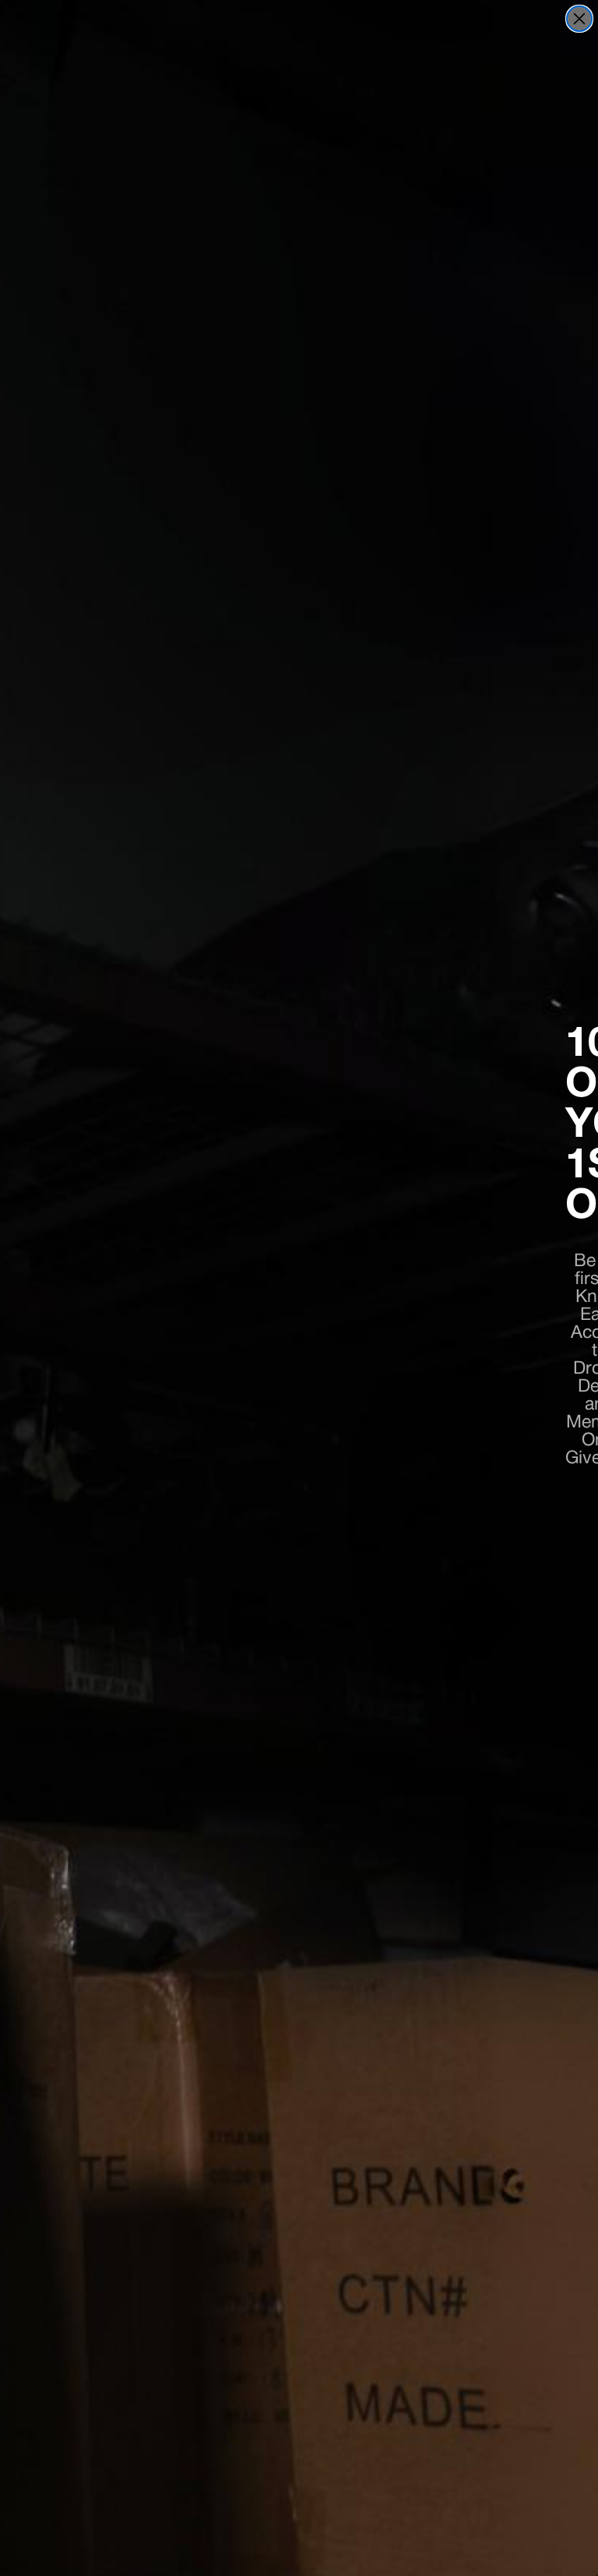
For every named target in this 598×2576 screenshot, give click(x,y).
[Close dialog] (579, 19)
